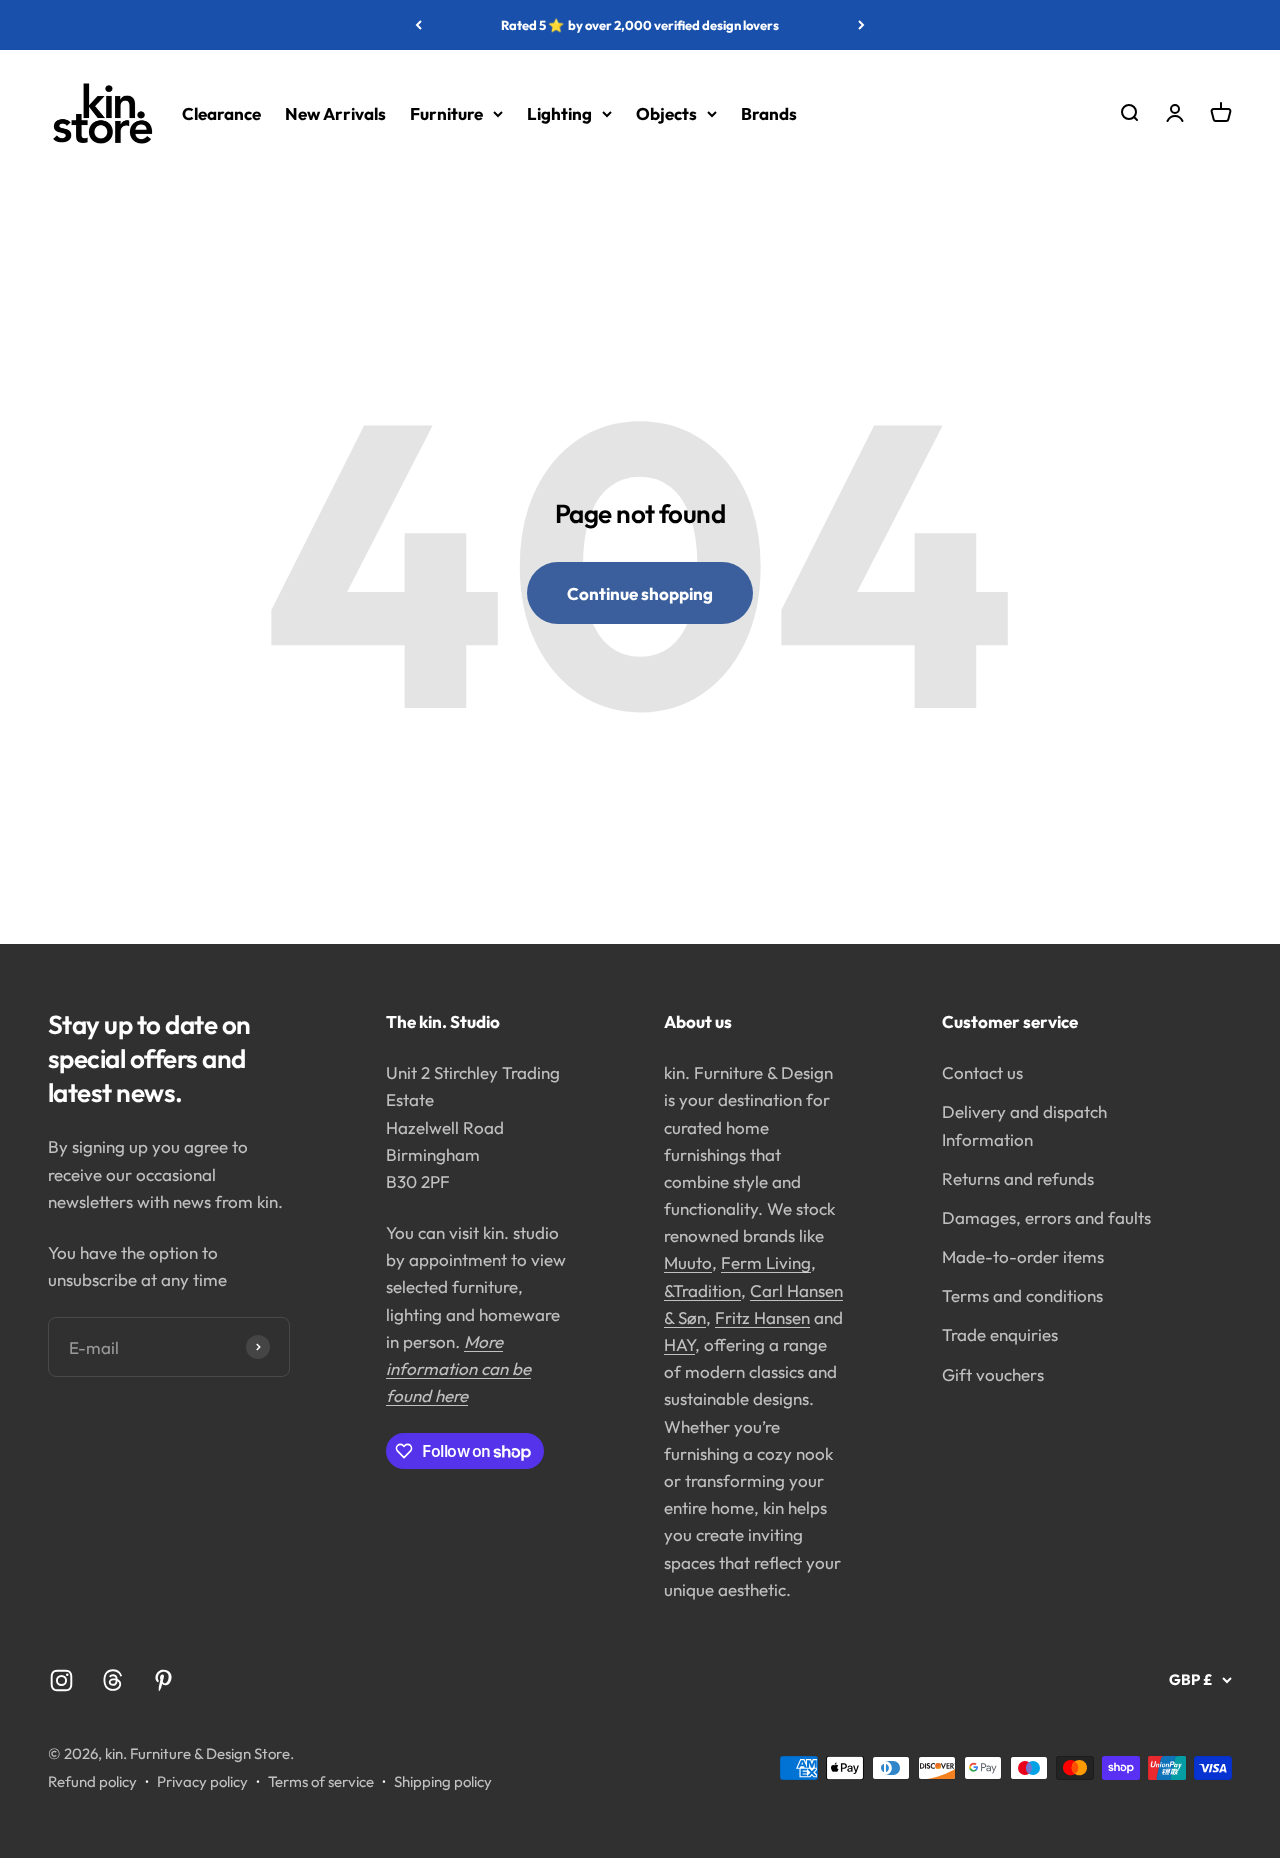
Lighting (559, 113)
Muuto (688, 1262)
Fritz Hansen (762, 1317)
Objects (666, 113)
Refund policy (92, 1781)
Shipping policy (443, 1781)
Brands (769, 113)
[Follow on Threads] (112, 1680)
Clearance (221, 113)
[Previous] (418, 25)
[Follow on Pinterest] (163, 1680)
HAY (679, 1344)
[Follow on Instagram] (61, 1680)
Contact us (982, 1072)
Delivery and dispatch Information (1024, 1125)
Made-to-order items (1023, 1256)
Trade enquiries (1000, 1334)
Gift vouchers (993, 1374)
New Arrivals (335, 113)
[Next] (861, 25)
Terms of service (321, 1781)
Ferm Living (766, 1262)
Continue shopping (640, 593)
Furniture (446, 113)
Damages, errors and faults (1046, 1217)
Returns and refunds (1018, 1178)
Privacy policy (202, 1781)
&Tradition (702, 1290)
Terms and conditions (1022, 1295)
